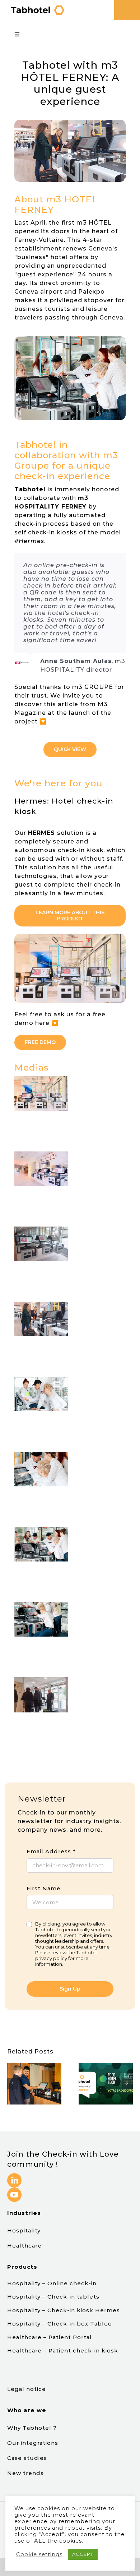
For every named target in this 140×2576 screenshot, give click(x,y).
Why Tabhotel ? (33, 2428)
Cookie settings (39, 2554)
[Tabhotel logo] (37, 7)
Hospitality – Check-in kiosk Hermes (64, 2310)
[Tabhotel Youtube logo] (14, 2190)
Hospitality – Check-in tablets (53, 2297)
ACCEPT (83, 2554)
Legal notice (27, 2389)
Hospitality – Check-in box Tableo (60, 2324)
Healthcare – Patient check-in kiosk (63, 2350)
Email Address (51, 1851)
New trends (25, 2473)
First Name (44, 1888)
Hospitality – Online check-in (52, 2283)
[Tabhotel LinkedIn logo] (14, 2176)
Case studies (28, 2458)
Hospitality (24, 2230)
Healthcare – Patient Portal (50, 2337)
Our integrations (34, 2443)
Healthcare (24, 2246)
